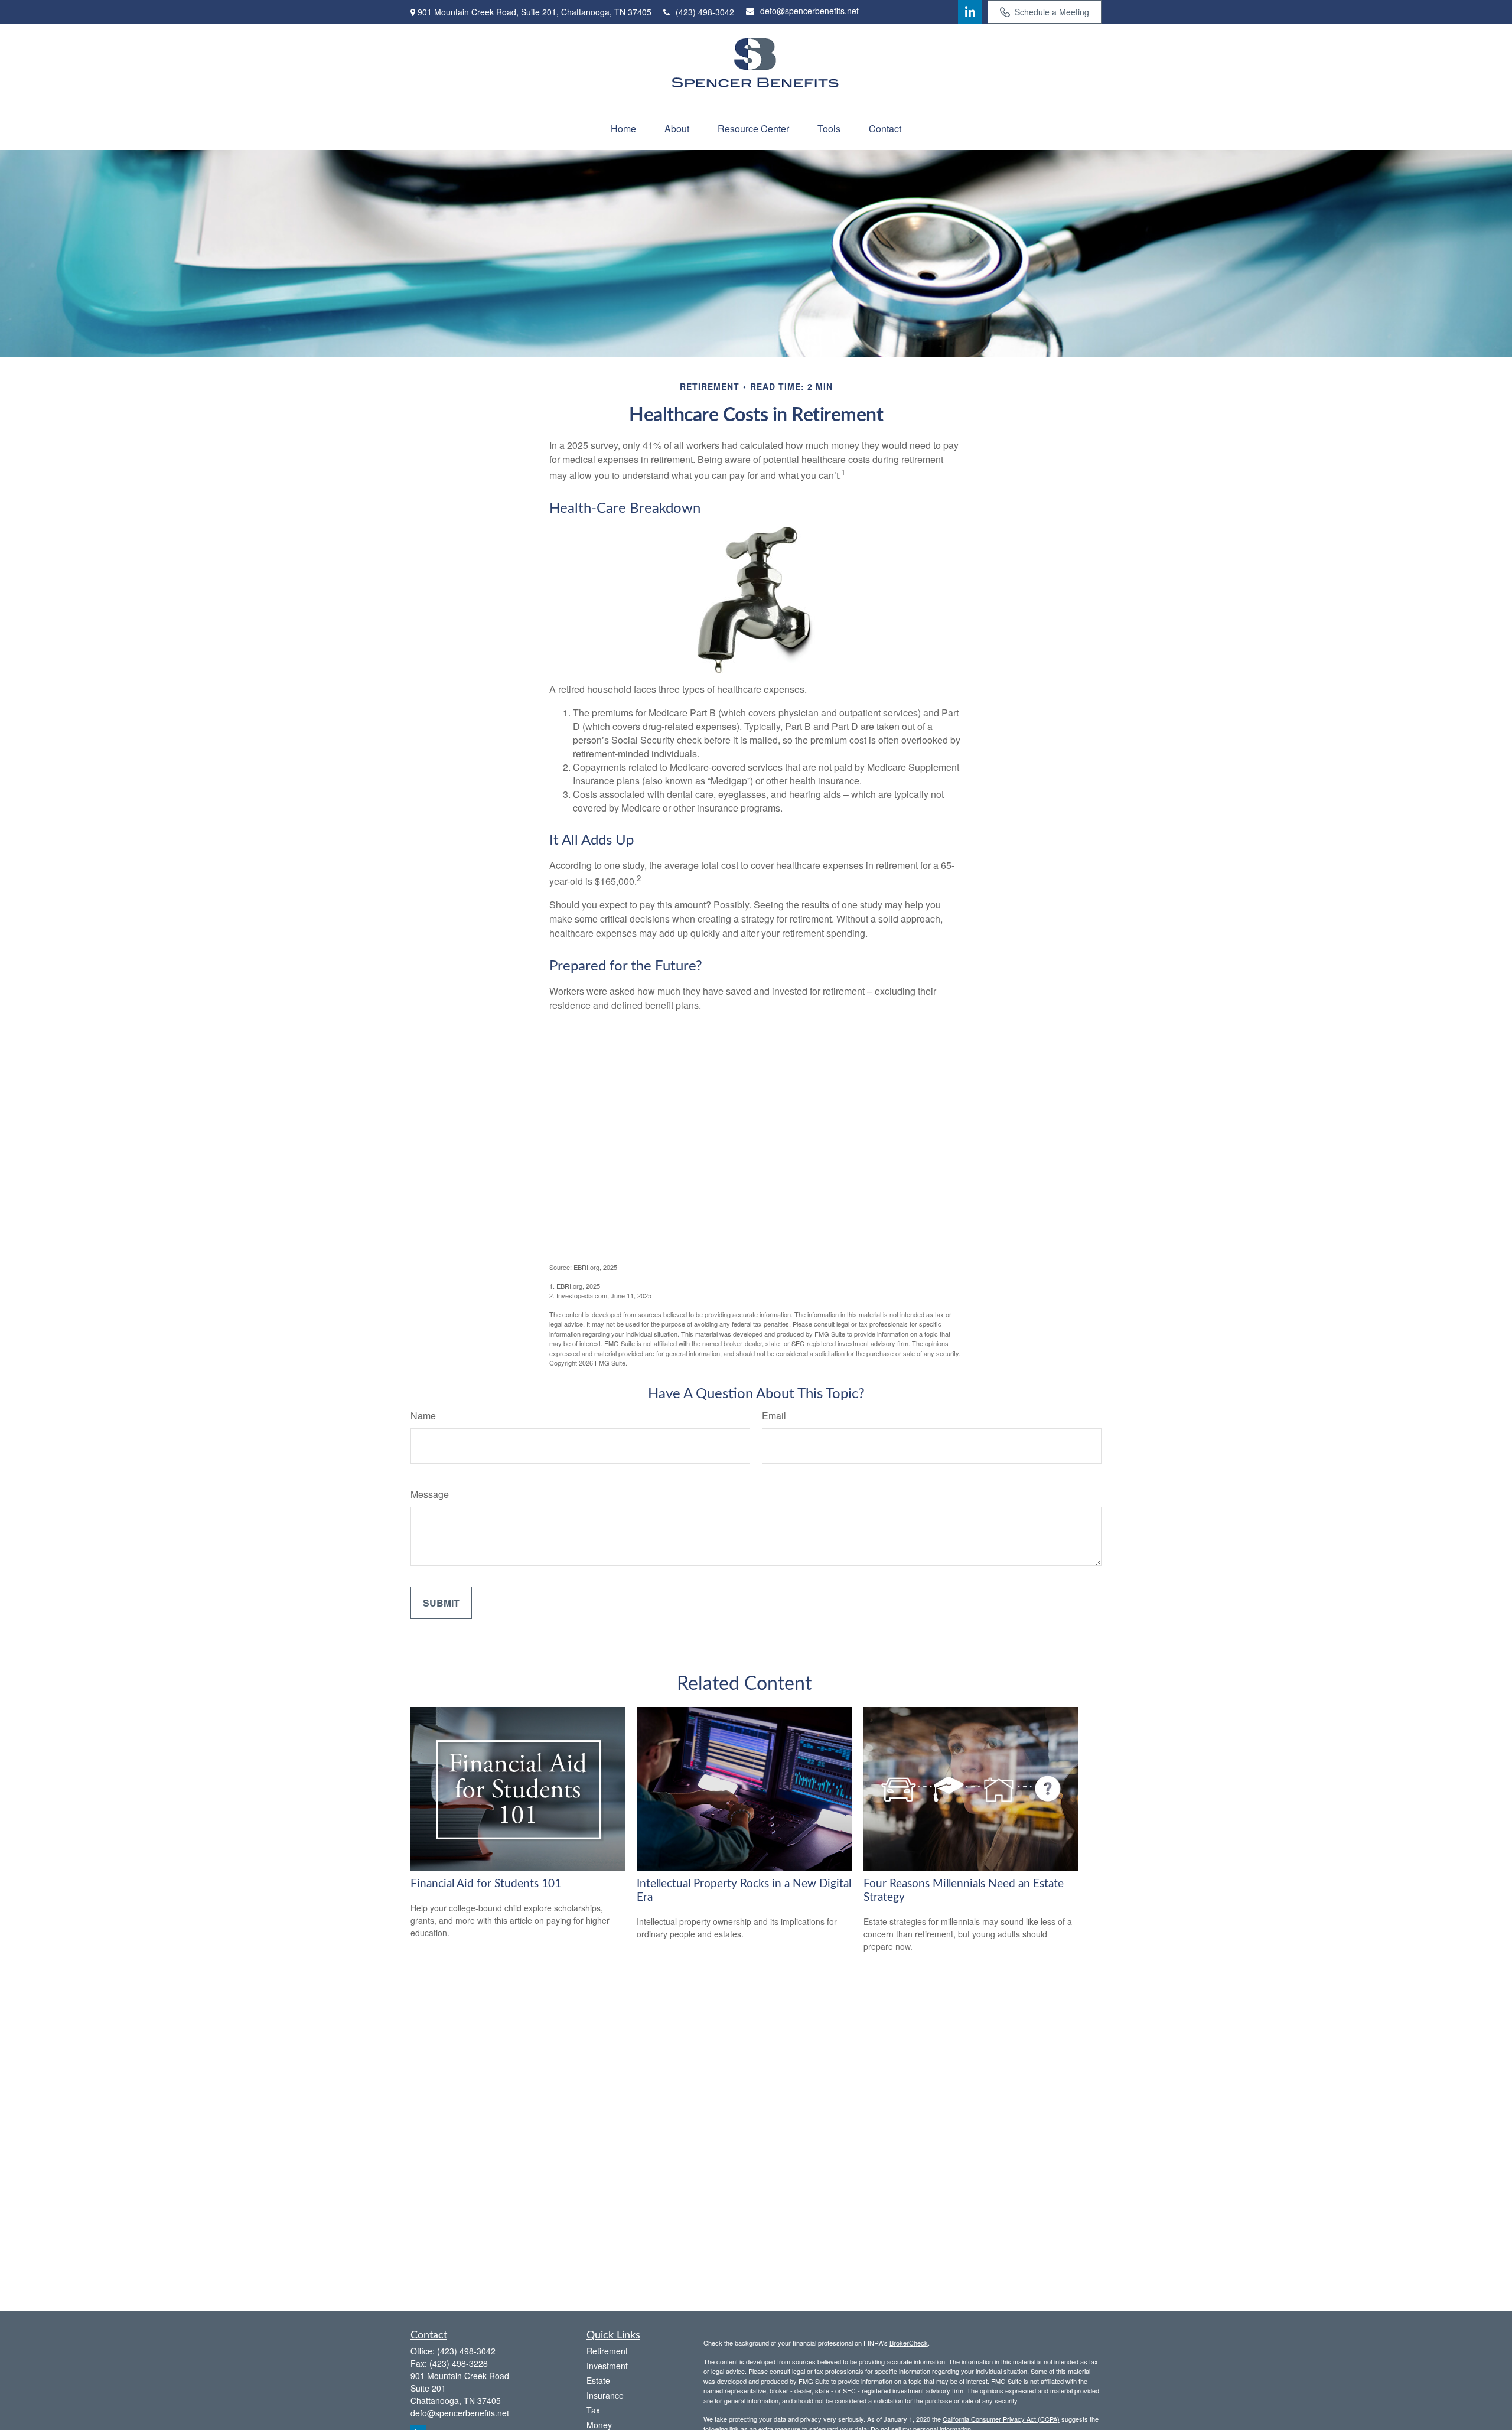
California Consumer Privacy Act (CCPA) (1001, 2419)
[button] (623, 128)
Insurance (605, 2395)
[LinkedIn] (970, 12)
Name (423, 1416)
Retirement (607, 2351)
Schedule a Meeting (1052, 12)
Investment (607, 2366)
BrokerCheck (909, 2343)
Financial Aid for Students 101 (486, 1884)
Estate (598, 2380)
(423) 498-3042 (705, 12)
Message (430, 1494)
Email (774, 1416)
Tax (593, 2410)
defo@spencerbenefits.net (809, 11)
